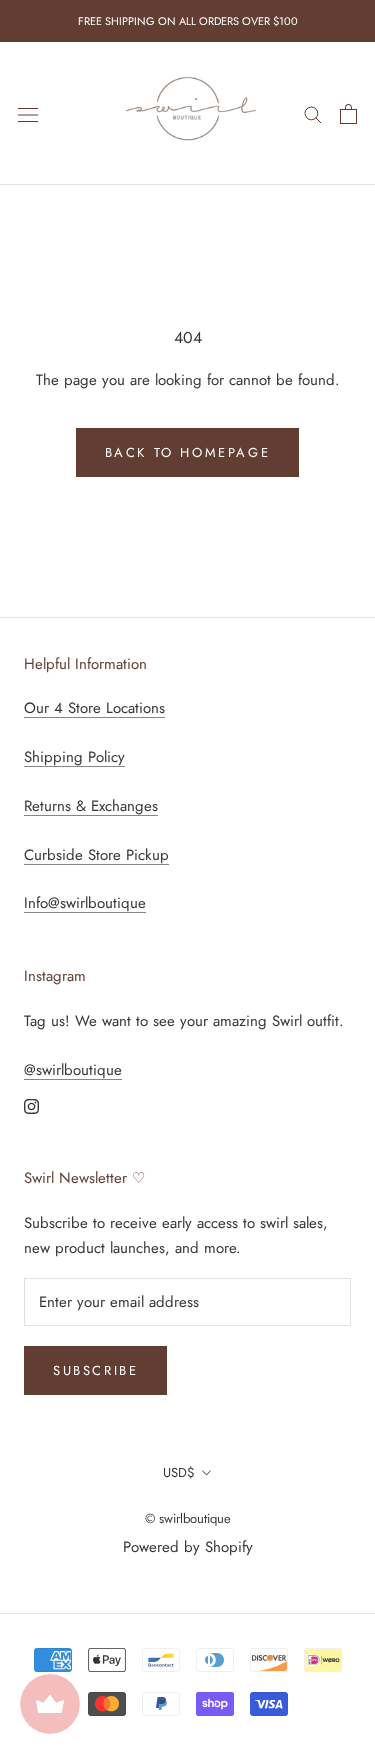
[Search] (313, 113)
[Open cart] (348, 114)
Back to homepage (188, 452)
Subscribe (95, 1370)
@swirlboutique (73, 1070)
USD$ (179, 1472)
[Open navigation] (28, 114)
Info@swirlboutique (85, 903)
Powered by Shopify (188, 1547)
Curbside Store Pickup (96, 855)
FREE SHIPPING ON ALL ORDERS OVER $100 (188, 21)
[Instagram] (31, 1105)
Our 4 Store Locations (94, 708)
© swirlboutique (188, 1518)
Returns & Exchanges (91, 806)
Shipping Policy (74, 757)
